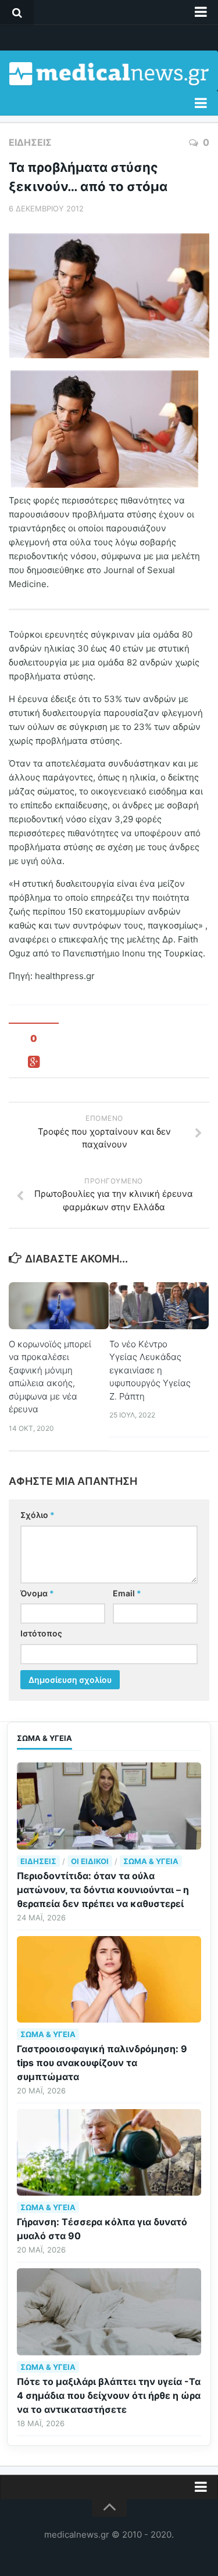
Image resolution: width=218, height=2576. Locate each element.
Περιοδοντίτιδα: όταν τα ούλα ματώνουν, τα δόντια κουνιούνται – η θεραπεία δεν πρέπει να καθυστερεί (103, 1890)
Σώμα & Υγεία (151, 1861)
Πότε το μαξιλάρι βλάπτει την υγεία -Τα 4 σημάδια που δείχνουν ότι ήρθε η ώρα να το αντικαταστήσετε (109, 2395)
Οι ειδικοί (90, 1861)
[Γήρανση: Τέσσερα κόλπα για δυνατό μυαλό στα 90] (109, 2152)
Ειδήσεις (30, 142)
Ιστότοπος (41, 1633)
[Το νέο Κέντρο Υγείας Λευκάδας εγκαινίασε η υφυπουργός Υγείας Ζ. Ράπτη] (159, 1306)
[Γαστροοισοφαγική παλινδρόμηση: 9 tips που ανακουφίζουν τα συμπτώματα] (109, 1979)
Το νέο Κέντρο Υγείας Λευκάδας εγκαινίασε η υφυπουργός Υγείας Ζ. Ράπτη (150, 1370)
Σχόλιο (37, 1515)
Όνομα (37, 1593)
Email (127, 1593)
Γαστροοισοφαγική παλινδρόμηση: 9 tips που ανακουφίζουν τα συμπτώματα (102, 2063)
